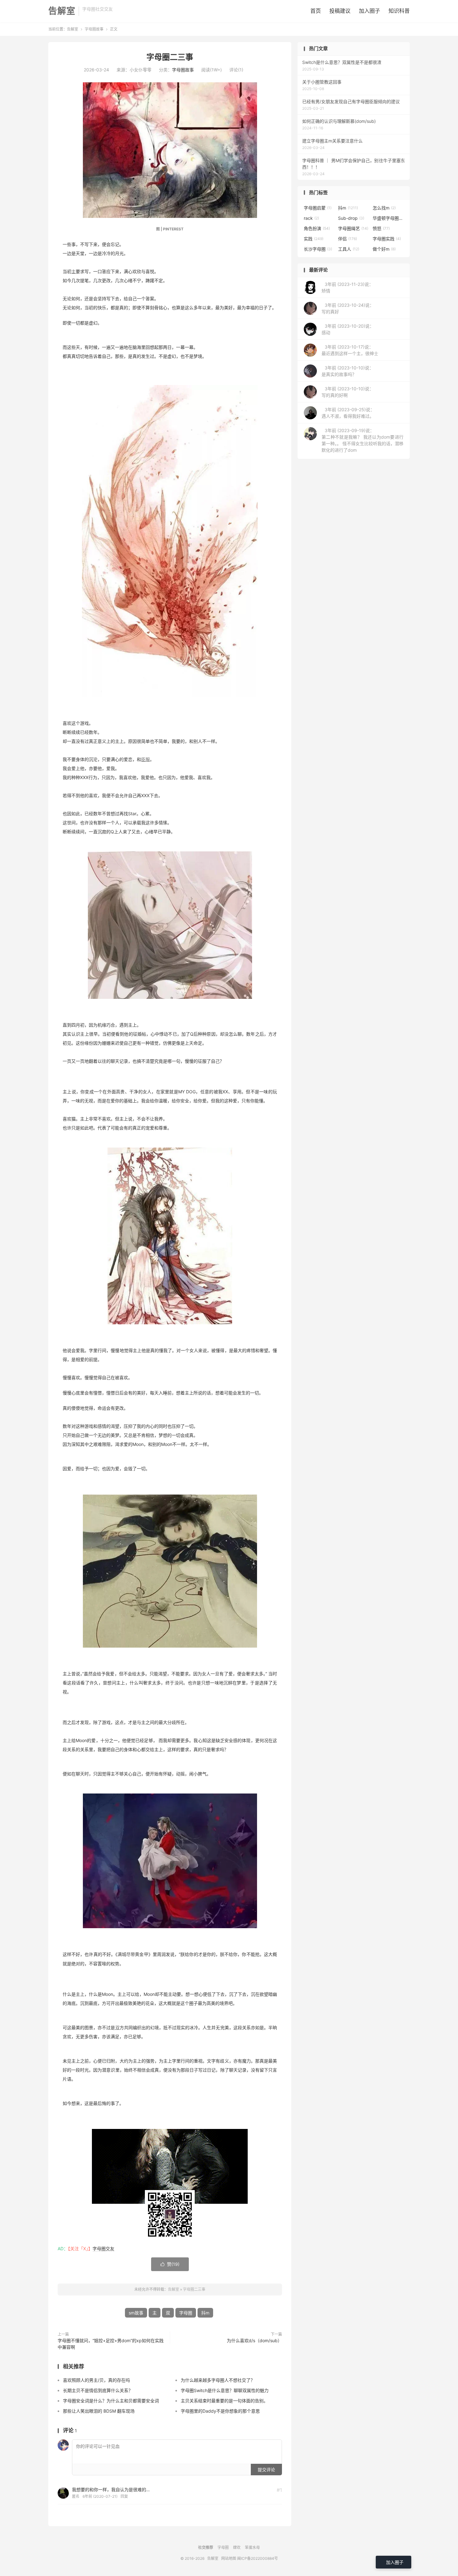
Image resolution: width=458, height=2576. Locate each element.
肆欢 (237, 2547)
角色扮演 (317, 228)
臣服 (146, 759)
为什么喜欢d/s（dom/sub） (254, 2340)
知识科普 (399, 11)
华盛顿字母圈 (388, 218)
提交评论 (266, 2470)
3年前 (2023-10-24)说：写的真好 (348, 308)
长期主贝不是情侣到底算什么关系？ (98, 2390)
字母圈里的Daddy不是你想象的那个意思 (220, 2411)
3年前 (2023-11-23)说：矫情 (347, 287)
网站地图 (229, 2558)
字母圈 (186, 2313)
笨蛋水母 (252, 2547)
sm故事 (136, 2313)
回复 (124, 2496)
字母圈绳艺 (353, 228)
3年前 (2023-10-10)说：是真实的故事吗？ (348, 371)
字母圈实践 (387, 239)
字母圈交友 (103, 2249)
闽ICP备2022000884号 (258, 2558)
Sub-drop (351, 218)
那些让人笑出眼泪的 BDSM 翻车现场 (99, 2411)
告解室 (62, 11)
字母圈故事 (94, 29)
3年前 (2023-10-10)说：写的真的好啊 (348, 392)
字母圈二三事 (170, 57)
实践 (314, 239)
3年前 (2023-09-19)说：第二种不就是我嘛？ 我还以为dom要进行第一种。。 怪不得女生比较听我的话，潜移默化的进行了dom (363, 440)
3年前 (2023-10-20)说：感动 (348, 329)
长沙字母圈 (318, 249)
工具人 (349, 249)
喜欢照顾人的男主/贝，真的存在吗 (96, 2380)
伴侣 (348, 239)
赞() (170, 2264)
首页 (316, 11)
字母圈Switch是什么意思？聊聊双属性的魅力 (225, 2390)
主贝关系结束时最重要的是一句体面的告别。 (224, 2401)
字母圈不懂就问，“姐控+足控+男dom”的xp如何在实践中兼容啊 (111, 2344)
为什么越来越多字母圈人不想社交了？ (218, 2380)
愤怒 (381, 228)
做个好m (384, 249)
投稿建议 (340, 11)
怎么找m (384, 208)
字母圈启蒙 (318, 208)
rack (311, 218)
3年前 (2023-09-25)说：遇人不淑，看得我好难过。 (348, 413)
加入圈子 (370, 11)
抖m (205, 2313)
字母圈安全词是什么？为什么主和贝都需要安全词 (111, 2401)
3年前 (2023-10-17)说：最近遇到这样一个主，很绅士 (350, 350)
